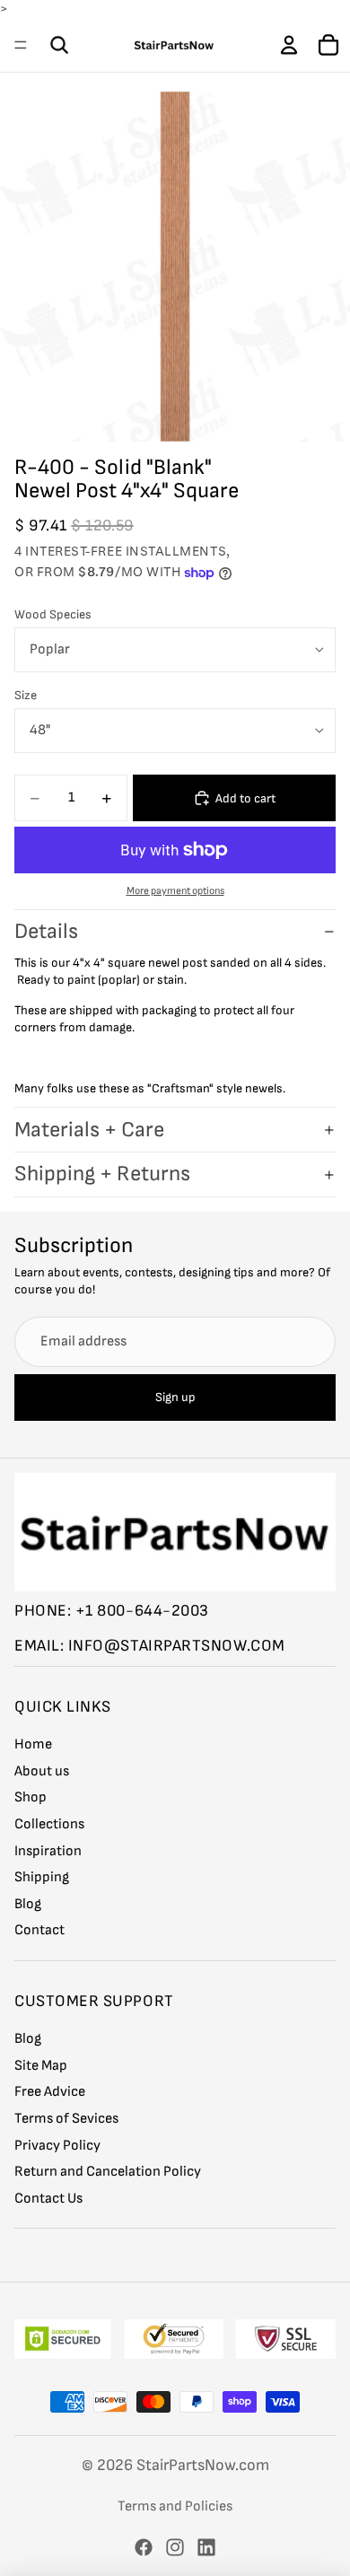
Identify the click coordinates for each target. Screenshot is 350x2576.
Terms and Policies (175, 2506)
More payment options (175, 891)
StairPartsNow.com (203, 2465)
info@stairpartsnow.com (177, 1647)
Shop (31, 1798)
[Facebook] (144, 2547)
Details (46, 931)
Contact (39, 1931)
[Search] (59, 45)
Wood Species (53, 614)
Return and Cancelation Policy (108, 2173)
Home (33, 1745)
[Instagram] (175, 2547)
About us (42, 1771)
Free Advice (50, 2093)
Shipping (42, 1878)
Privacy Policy (57, 2146)
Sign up (175, 1398)
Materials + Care (89, 1130)
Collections (49, 1824)
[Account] (289, 45)
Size (26, 695)
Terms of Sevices (66, 2119)
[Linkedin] (206, 2547)
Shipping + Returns (102, 1174)
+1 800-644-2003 (142, 1611)
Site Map (41, 2066)
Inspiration (48, 1851)
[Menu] (21, 45)
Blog (28, 1904)
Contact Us (48, 2199)
